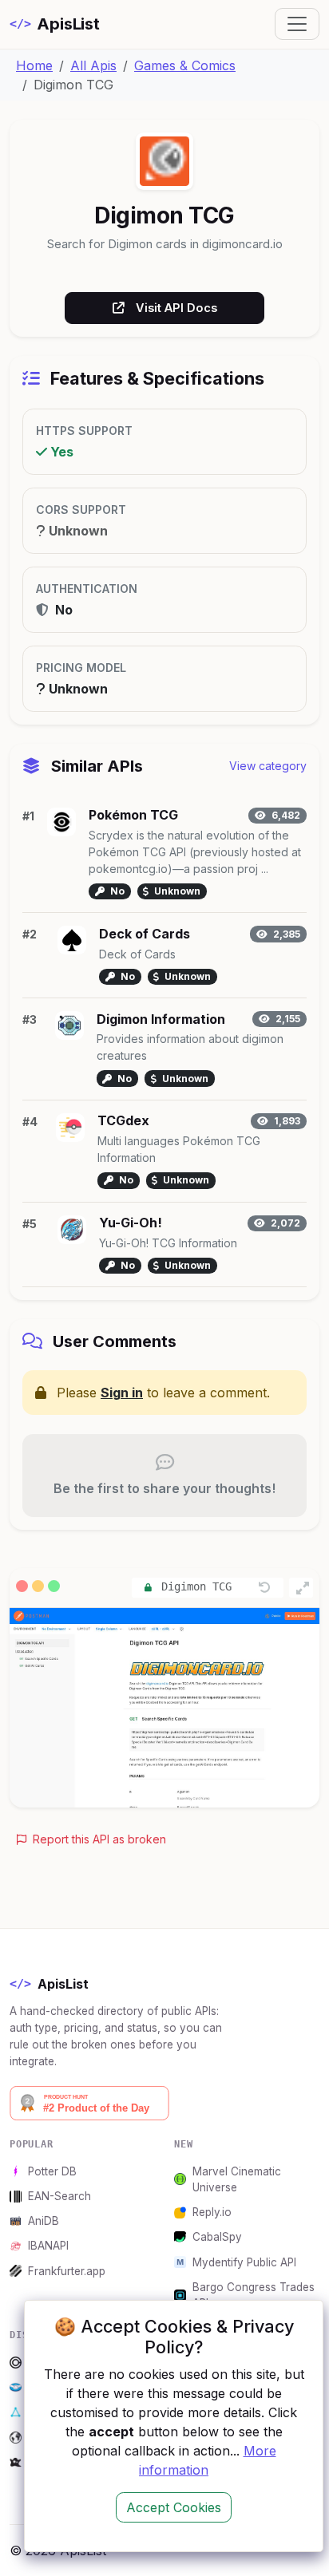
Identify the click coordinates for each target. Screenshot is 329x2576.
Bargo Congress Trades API (254, 2295)
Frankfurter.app (67, 2271)
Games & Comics (185, 65)
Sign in (122, 1393)
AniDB (44, 2221)
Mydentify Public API (244, 2262)
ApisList (55, 24)
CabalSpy (217, 2237)
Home (34, 65)
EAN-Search (59, 2196)
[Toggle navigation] (297, 24)
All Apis (93, 65)
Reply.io (212, 2212)
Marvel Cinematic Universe (237, 2179)
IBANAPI (48, 2246)
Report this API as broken (98, 1839)
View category (268, 766)
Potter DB (52, 2171)
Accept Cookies (174, 2507)
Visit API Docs (176, 308)
